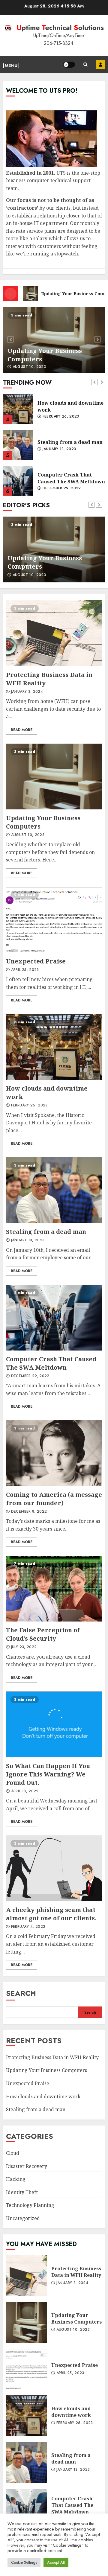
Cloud (13, 2153)
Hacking (16, 2179)
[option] (54, 340)
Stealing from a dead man (18, 445)
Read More (22, 730)
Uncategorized (23, 2218)
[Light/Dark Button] (69, 65)
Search (21, 1993)
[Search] (85, 65)
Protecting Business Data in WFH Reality (54, 633)
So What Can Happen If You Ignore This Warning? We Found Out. (54, 1724)
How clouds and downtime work (18, 409)
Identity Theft (22, 2192)
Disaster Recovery (27, 2166)
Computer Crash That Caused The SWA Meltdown (18, 481)
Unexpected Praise (54, 340)
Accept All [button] (56, 2562)
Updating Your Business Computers (54, 777)
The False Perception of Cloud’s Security (54, 1589)
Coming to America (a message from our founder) (54, 1453)
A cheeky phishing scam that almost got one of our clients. (54, 1868)
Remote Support (100, 65)
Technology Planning (30, 2205)
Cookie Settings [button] (24, 2562)
